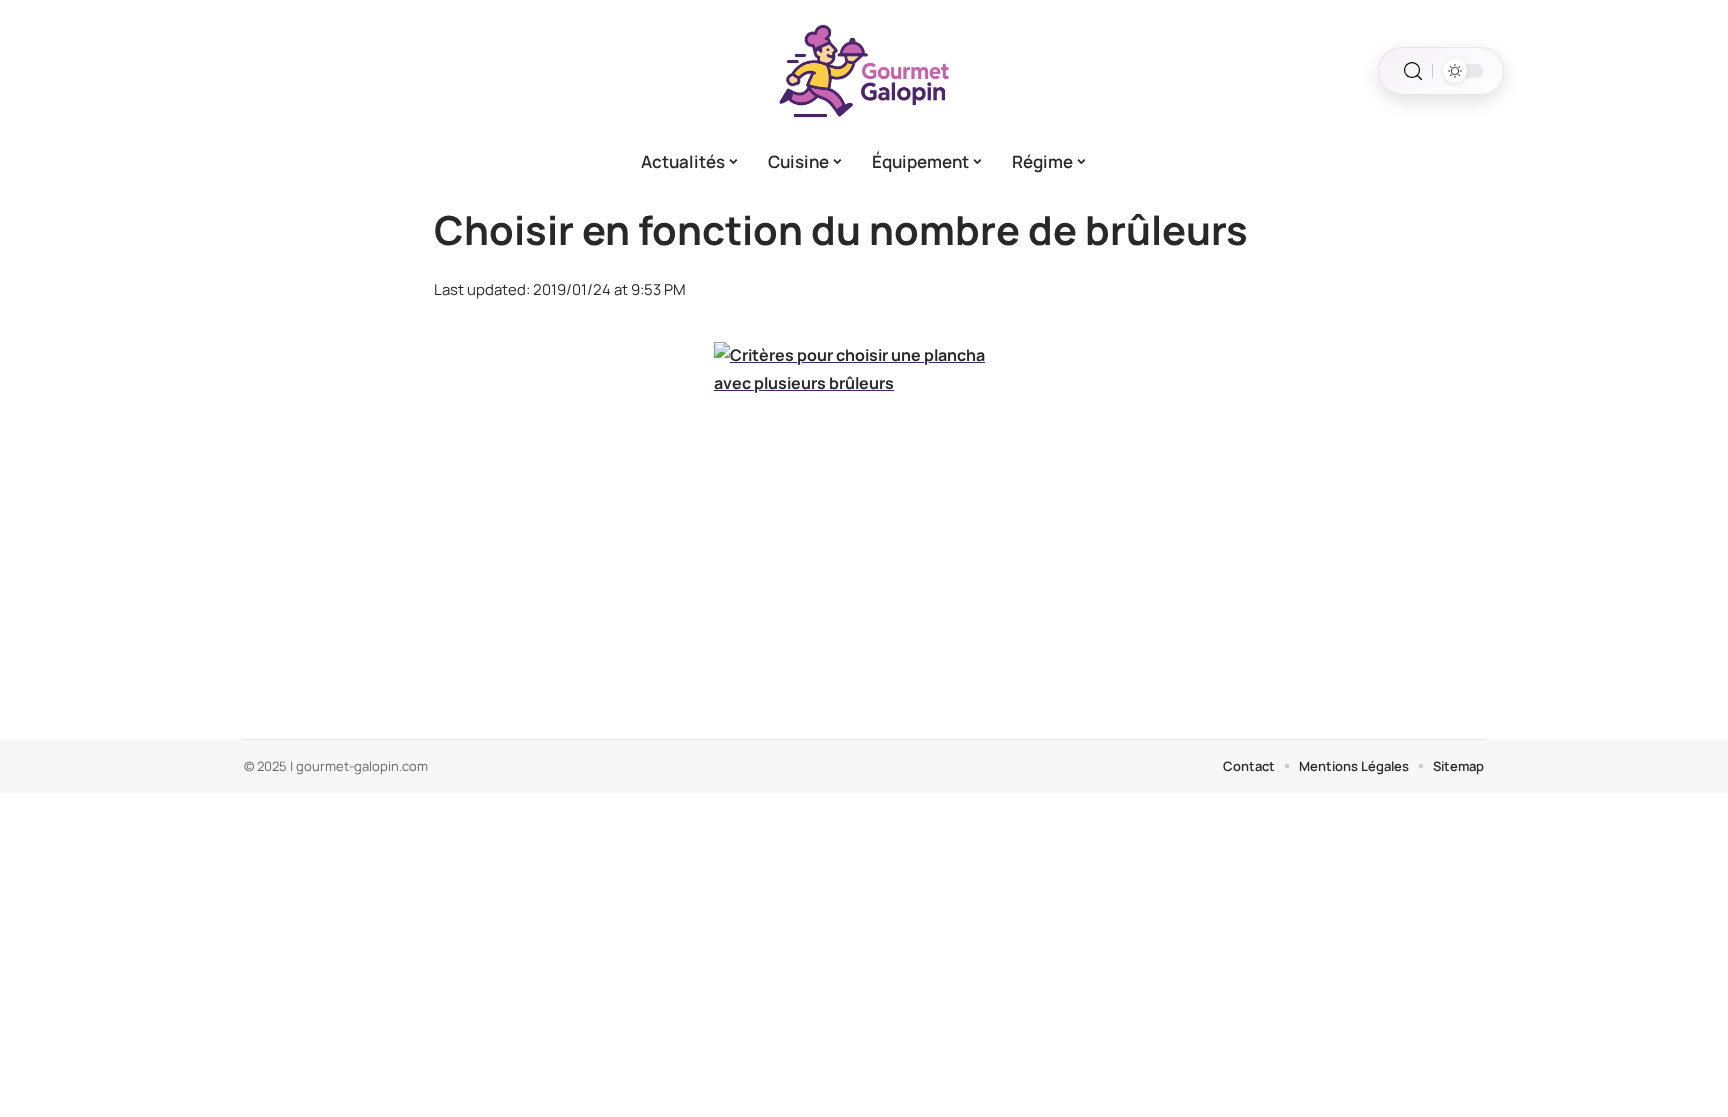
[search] (1413, 71)
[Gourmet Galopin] (864, 71)
